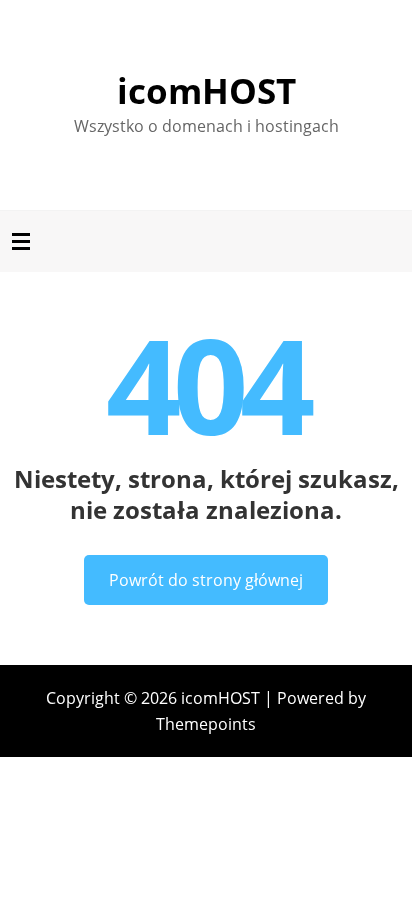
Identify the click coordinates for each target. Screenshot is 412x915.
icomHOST (206, 90)
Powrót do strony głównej (206, 580)
